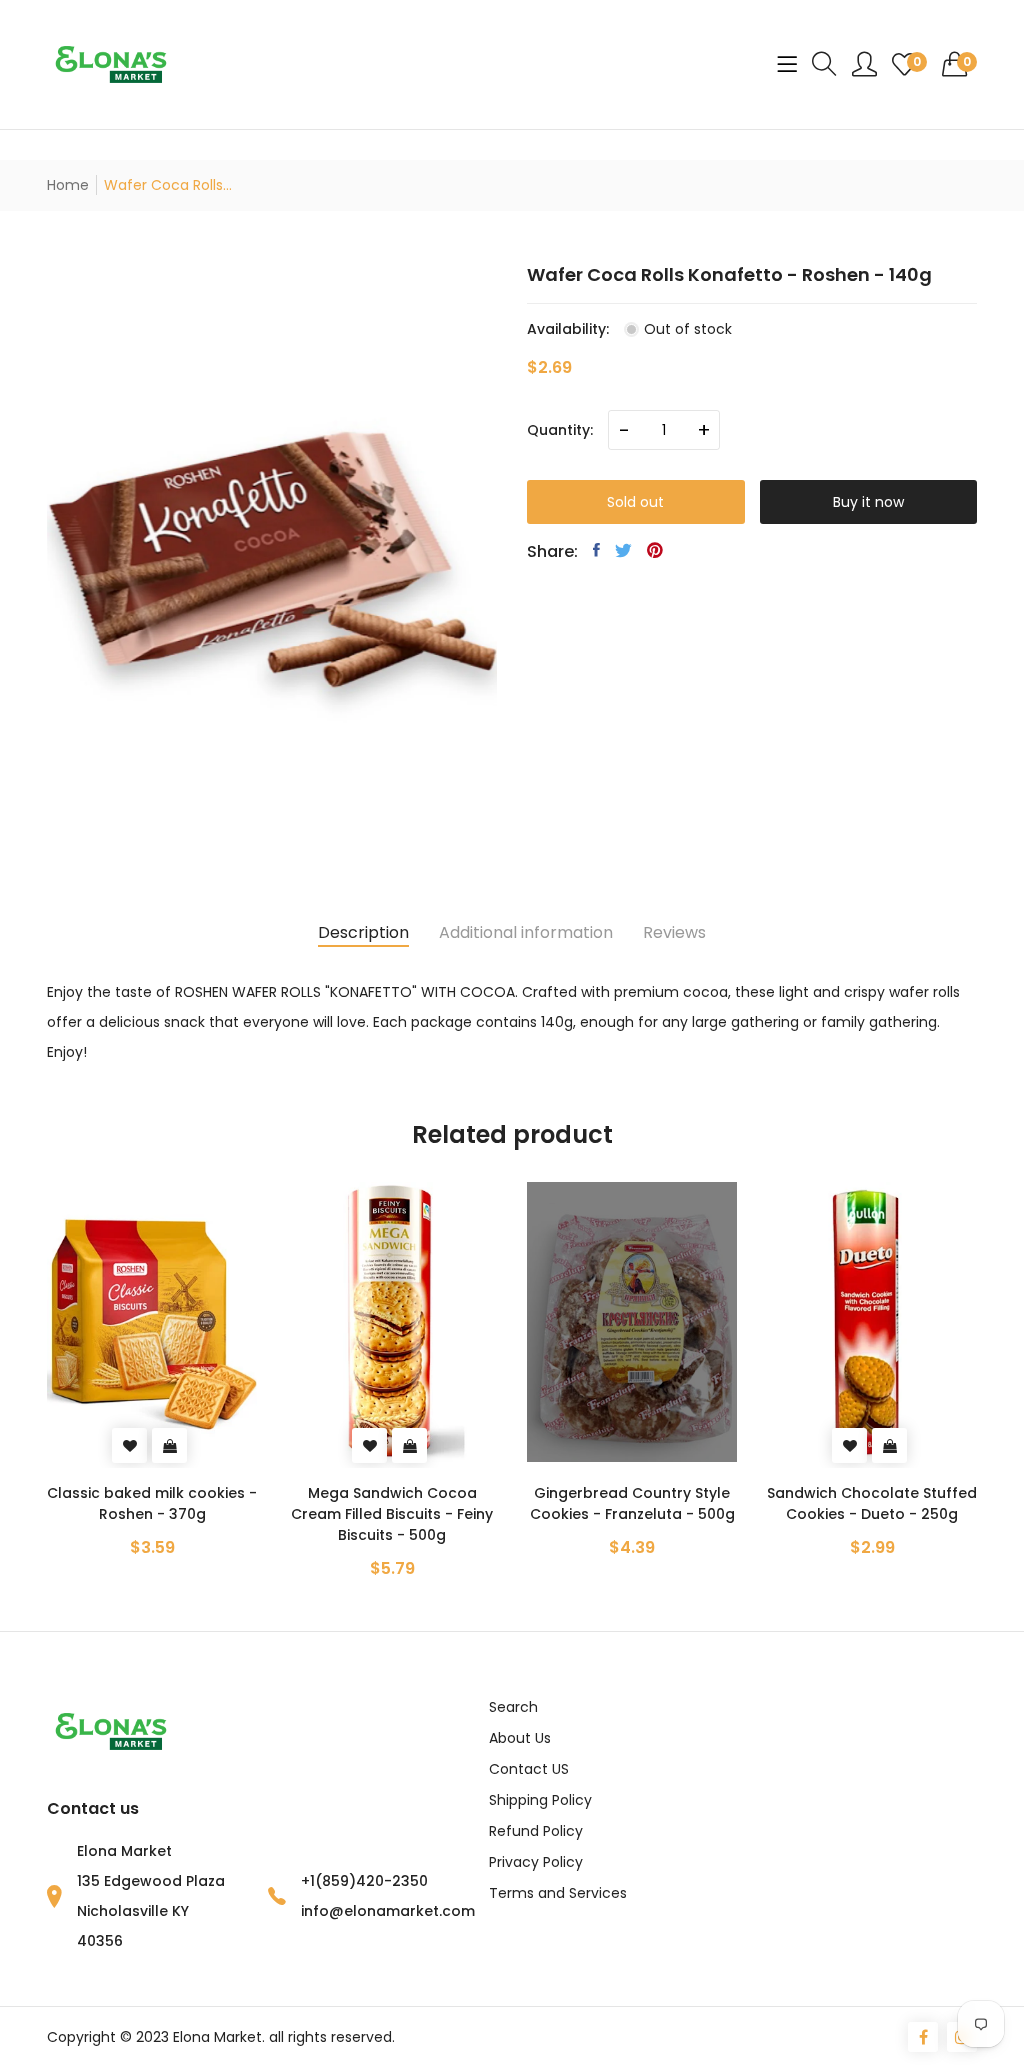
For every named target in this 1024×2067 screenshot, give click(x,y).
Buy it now (868, 502)
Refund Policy (536, 1831)
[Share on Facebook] (596, 550)
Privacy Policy (536, 1862)
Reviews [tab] (674, 932)
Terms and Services (558, 1893)
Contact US (529, 1769)
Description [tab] (363, 932)
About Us (520, 1738)
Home (68, 185)
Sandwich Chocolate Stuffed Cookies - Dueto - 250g (872, 1503)
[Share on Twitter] (623, 550)
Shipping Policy (540, 1800)
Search (513, 1707)
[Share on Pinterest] (655, 550)
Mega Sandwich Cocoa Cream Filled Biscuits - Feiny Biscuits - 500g (392, 1514)
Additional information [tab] (526, 932)
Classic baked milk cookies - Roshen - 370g (152, 1503)
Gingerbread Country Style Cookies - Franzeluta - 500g (632, 1503)
